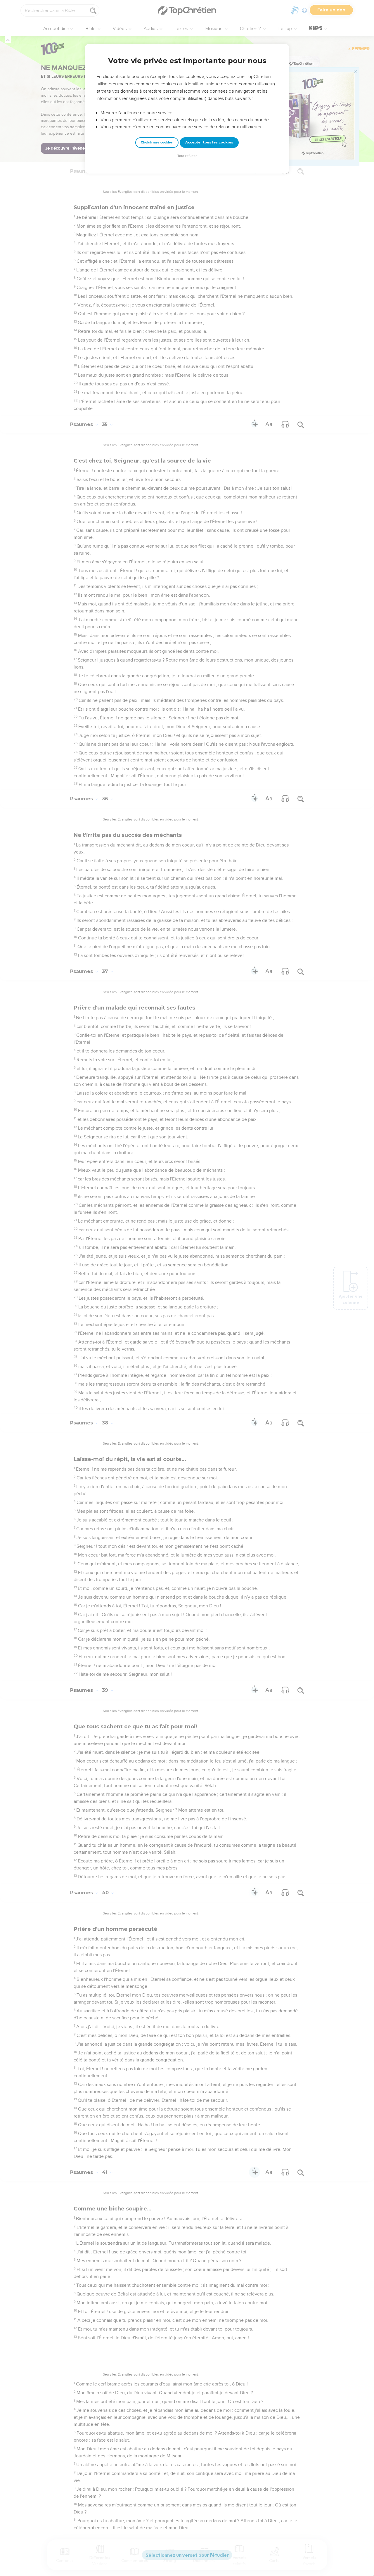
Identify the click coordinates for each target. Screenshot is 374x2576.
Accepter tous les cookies (209, 142)
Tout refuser (187, 156)
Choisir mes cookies (157, 142)
